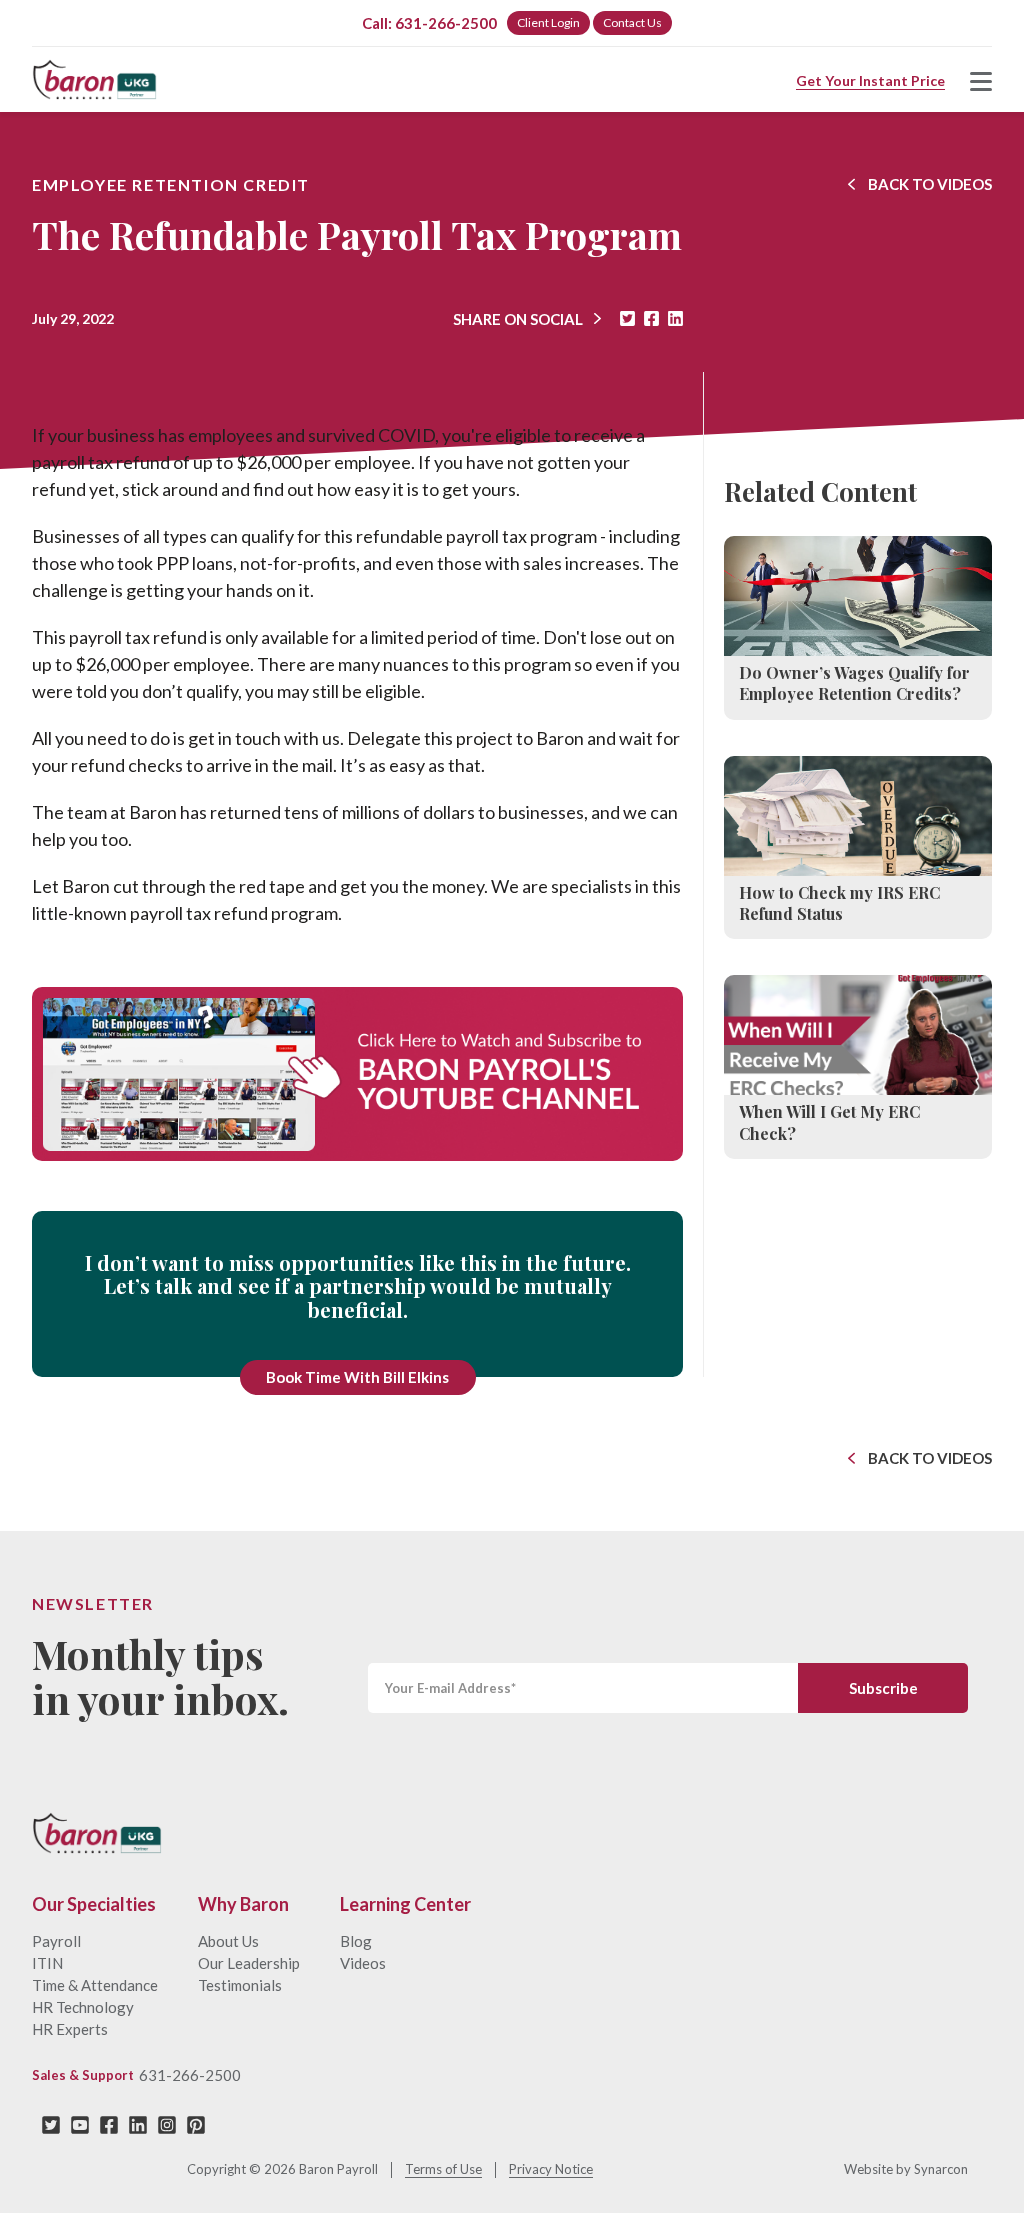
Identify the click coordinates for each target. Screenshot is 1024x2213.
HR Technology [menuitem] (83, 2007)
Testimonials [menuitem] (240, 1985)
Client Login (548, 22)
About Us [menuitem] (228, 1941)
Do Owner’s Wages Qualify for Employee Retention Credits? (854, 683)
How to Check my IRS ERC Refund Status (839, 903)
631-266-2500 (190, 2075)
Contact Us (632, 22)
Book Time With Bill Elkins (357, 1377)
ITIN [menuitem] (47, 1963)
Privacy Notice (551, 2169)
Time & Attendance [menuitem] (95, 1985)
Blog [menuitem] (356, 1941)
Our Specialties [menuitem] (94, 1904)
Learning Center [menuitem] (405, 1904)
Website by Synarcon (906, 2169)
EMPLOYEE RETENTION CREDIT (171, 184)
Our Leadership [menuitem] (249, 1963)
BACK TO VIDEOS (930, 184)
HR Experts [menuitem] (70, 2029)
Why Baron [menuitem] (243, 1904)
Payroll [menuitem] (56, 1941)
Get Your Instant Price (870, 81)
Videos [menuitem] (363, 1963)
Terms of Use (443, 2169)
